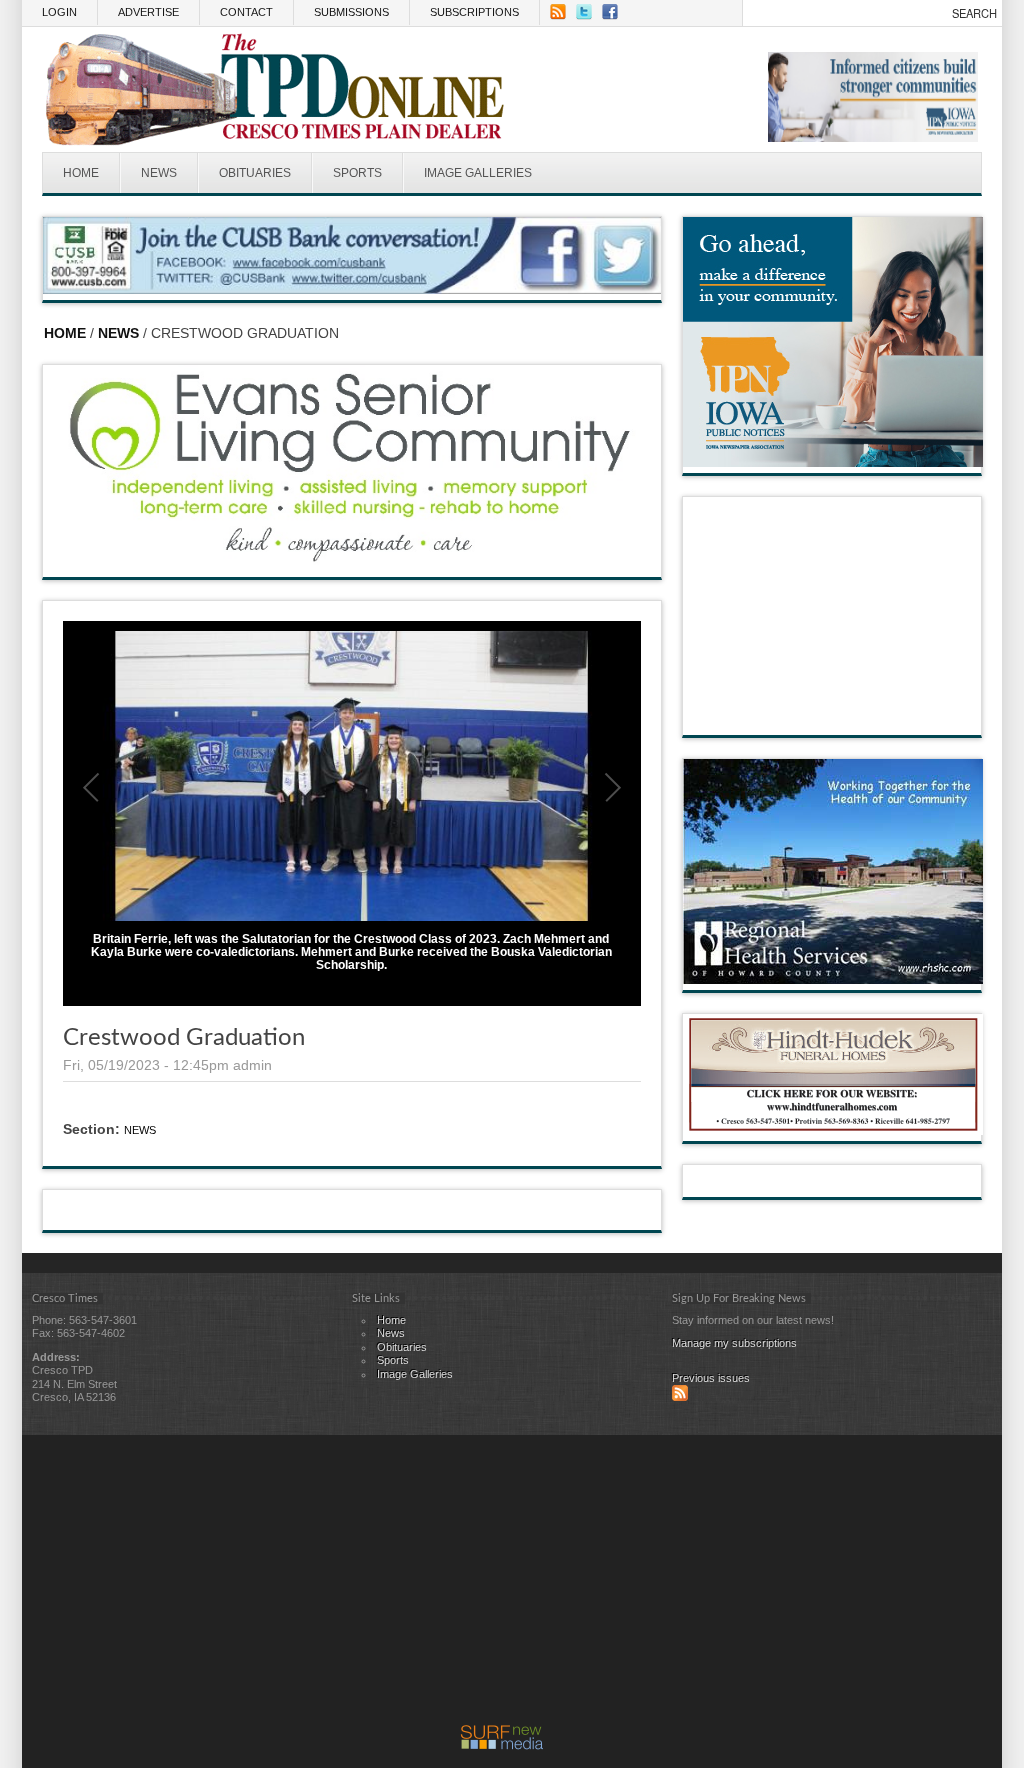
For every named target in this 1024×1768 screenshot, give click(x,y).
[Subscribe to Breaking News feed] (680, 1397)
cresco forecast (833, 715)
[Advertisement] (502, 1585)
